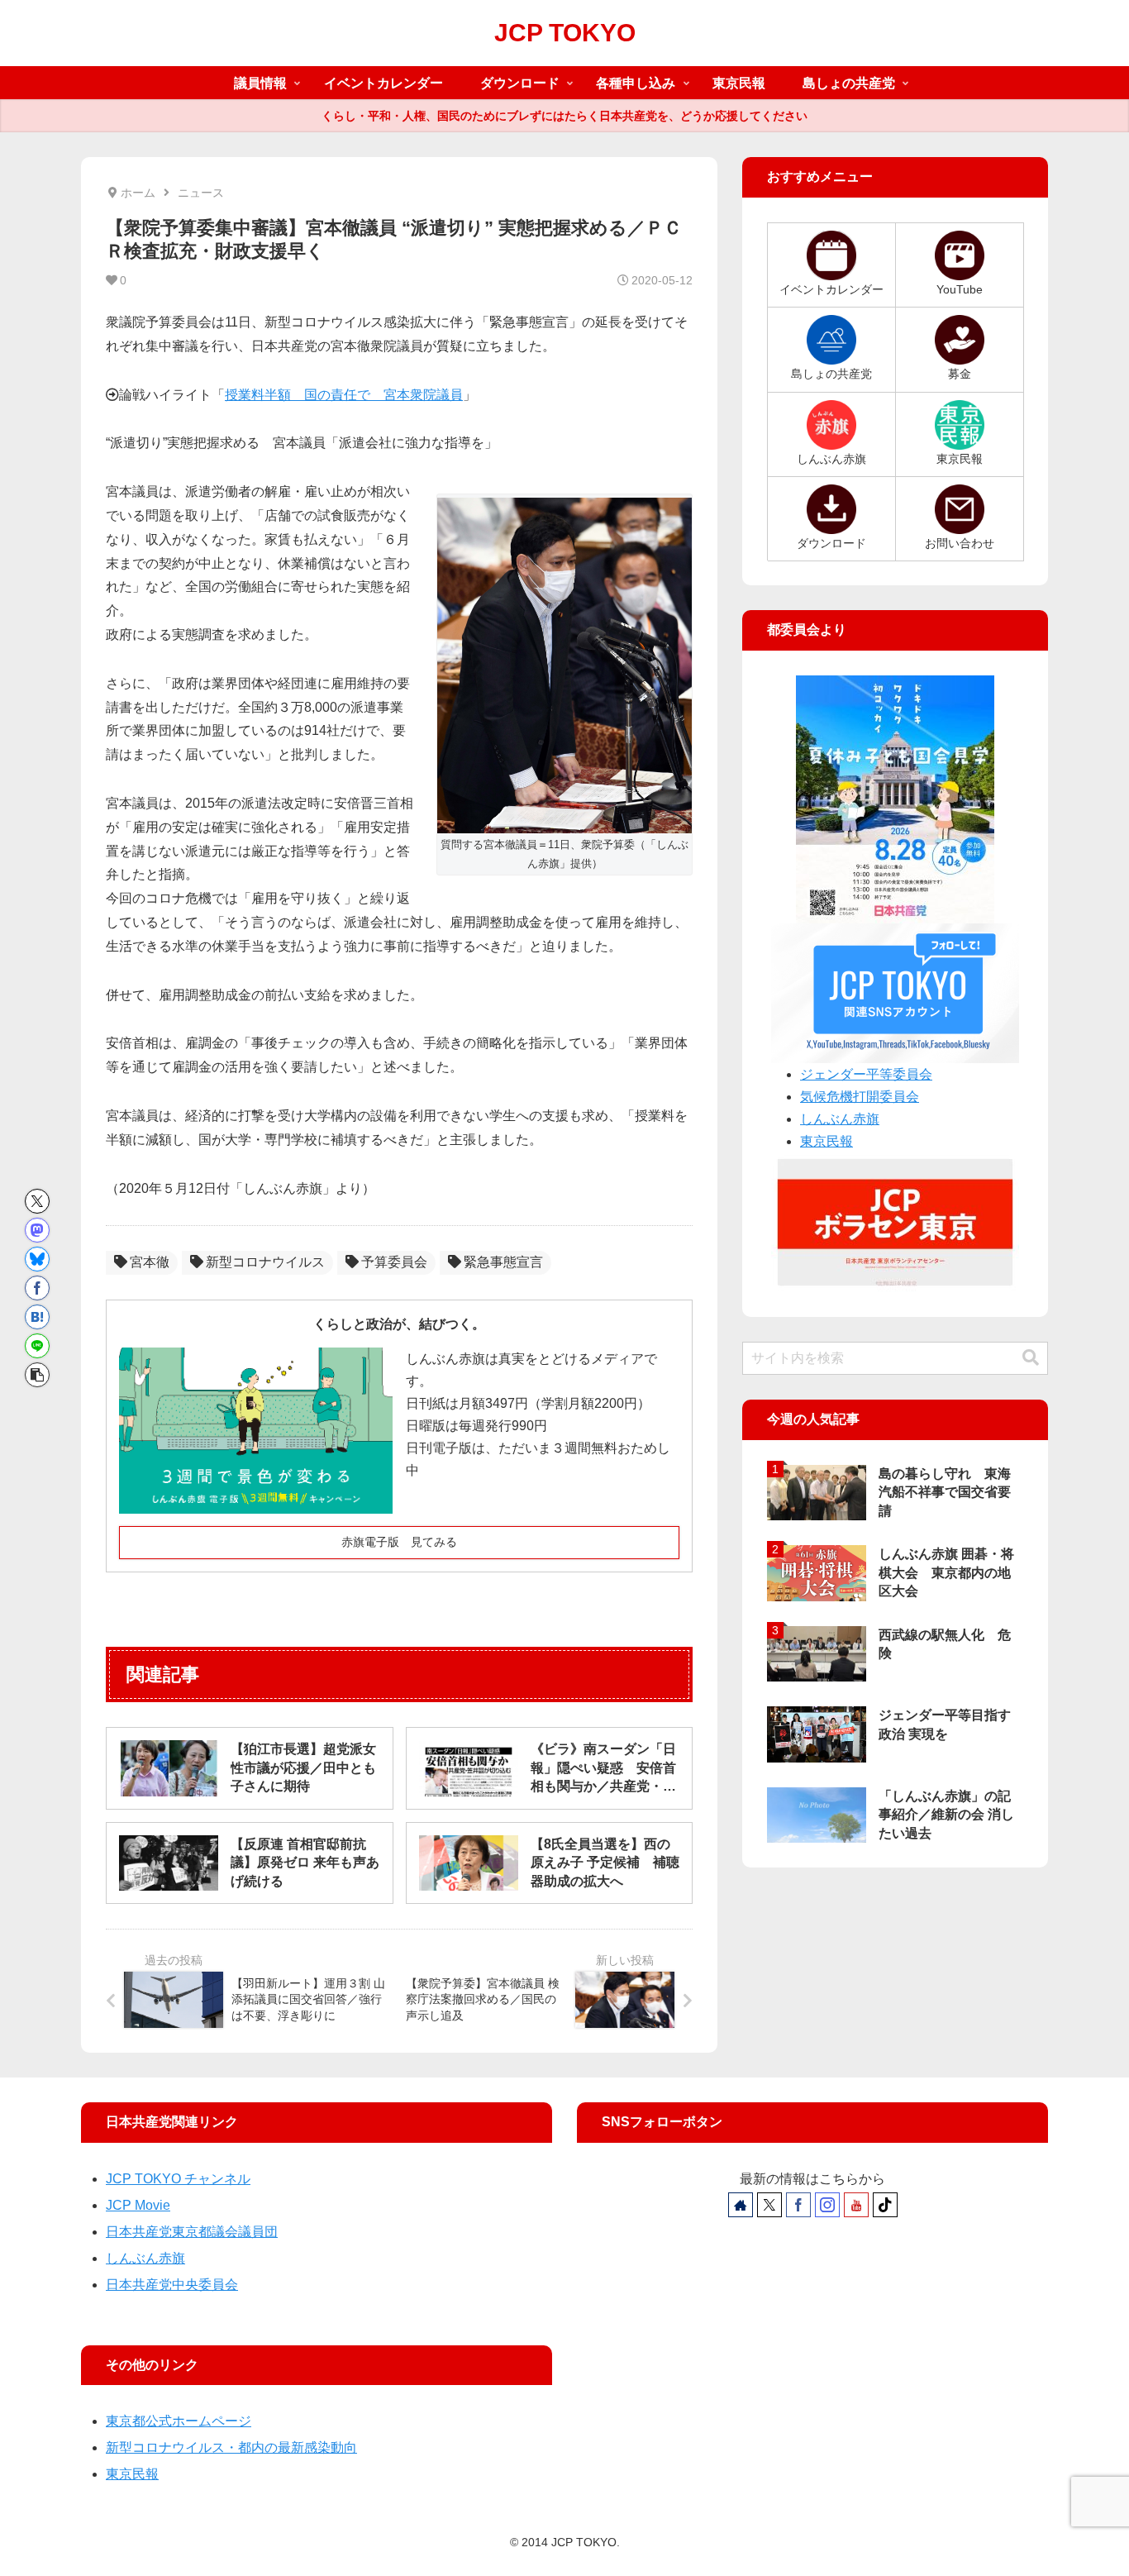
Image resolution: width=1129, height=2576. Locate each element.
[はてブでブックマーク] (37, 1317)
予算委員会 (394, 1262)
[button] (37, 1375)
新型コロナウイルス (265, 1262)
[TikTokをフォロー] (885, 2205)
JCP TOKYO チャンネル (178, 2179)
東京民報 (827, 1141)
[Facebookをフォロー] (798, 2205)
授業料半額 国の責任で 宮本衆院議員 (344, 395)
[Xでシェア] (37, 1201)
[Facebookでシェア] (37, 1288)
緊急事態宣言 (503, 1262)
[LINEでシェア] (37, 1346)
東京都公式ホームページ (179, 2421)
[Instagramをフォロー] (827, 2205)
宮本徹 (150, 1262)
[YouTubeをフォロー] (856, 2205)
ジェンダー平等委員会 (866, 1074)
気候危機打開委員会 (860, 1097)
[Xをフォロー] (769, 2205)
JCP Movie (138, 2205)
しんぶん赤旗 (840, 1119)
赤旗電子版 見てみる (399, 1542)
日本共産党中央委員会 (172, 2285)
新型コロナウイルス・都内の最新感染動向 (231, 2447)
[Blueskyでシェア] (37, 1259)
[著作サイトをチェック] (741, 2205)
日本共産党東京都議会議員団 (192, 2232)
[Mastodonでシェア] (37, 1230)
